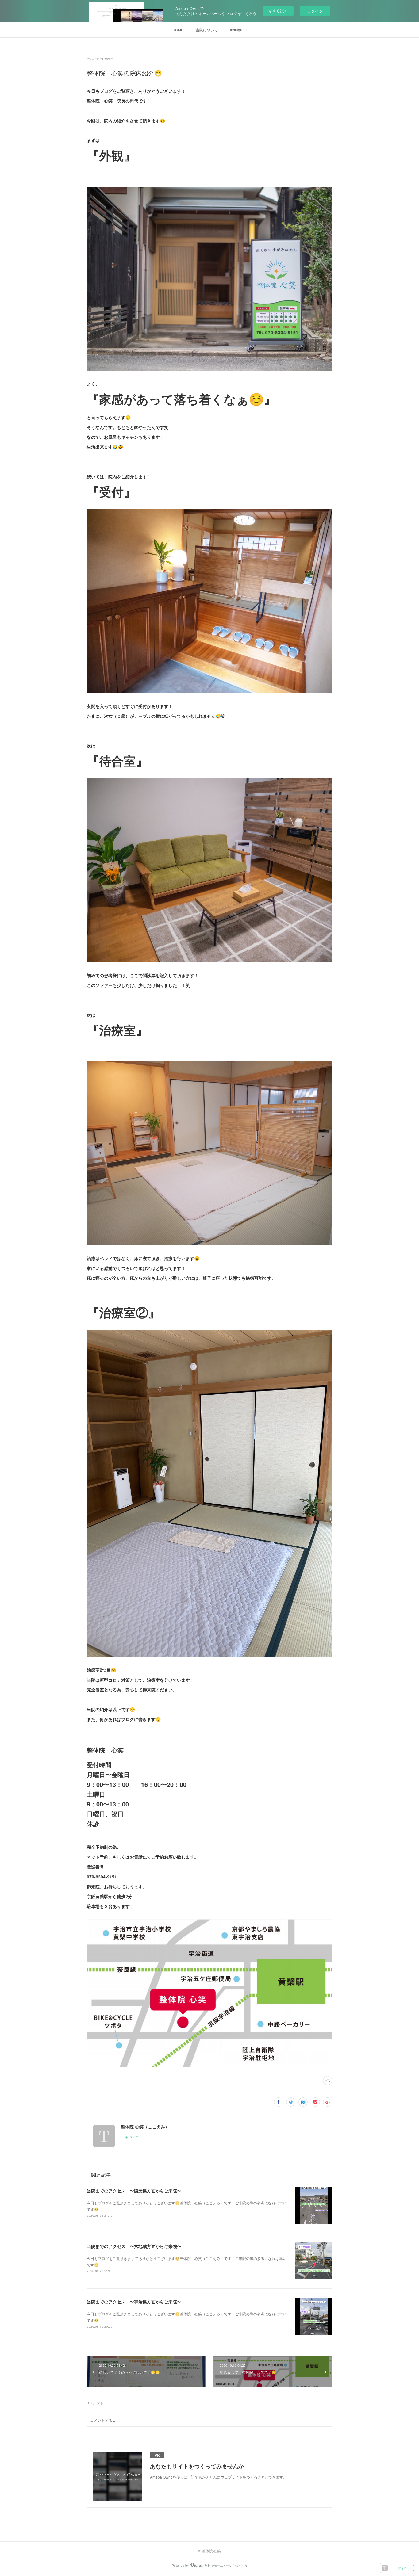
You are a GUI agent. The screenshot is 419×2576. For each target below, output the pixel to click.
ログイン (315, 11)
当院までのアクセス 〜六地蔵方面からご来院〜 (134, 2246)
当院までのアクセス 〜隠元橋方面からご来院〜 (134, 2191)
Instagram (238, 30)
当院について (207, 30)
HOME (178, 30)
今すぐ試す (278, 11)
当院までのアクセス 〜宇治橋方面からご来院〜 (134, 2302)
